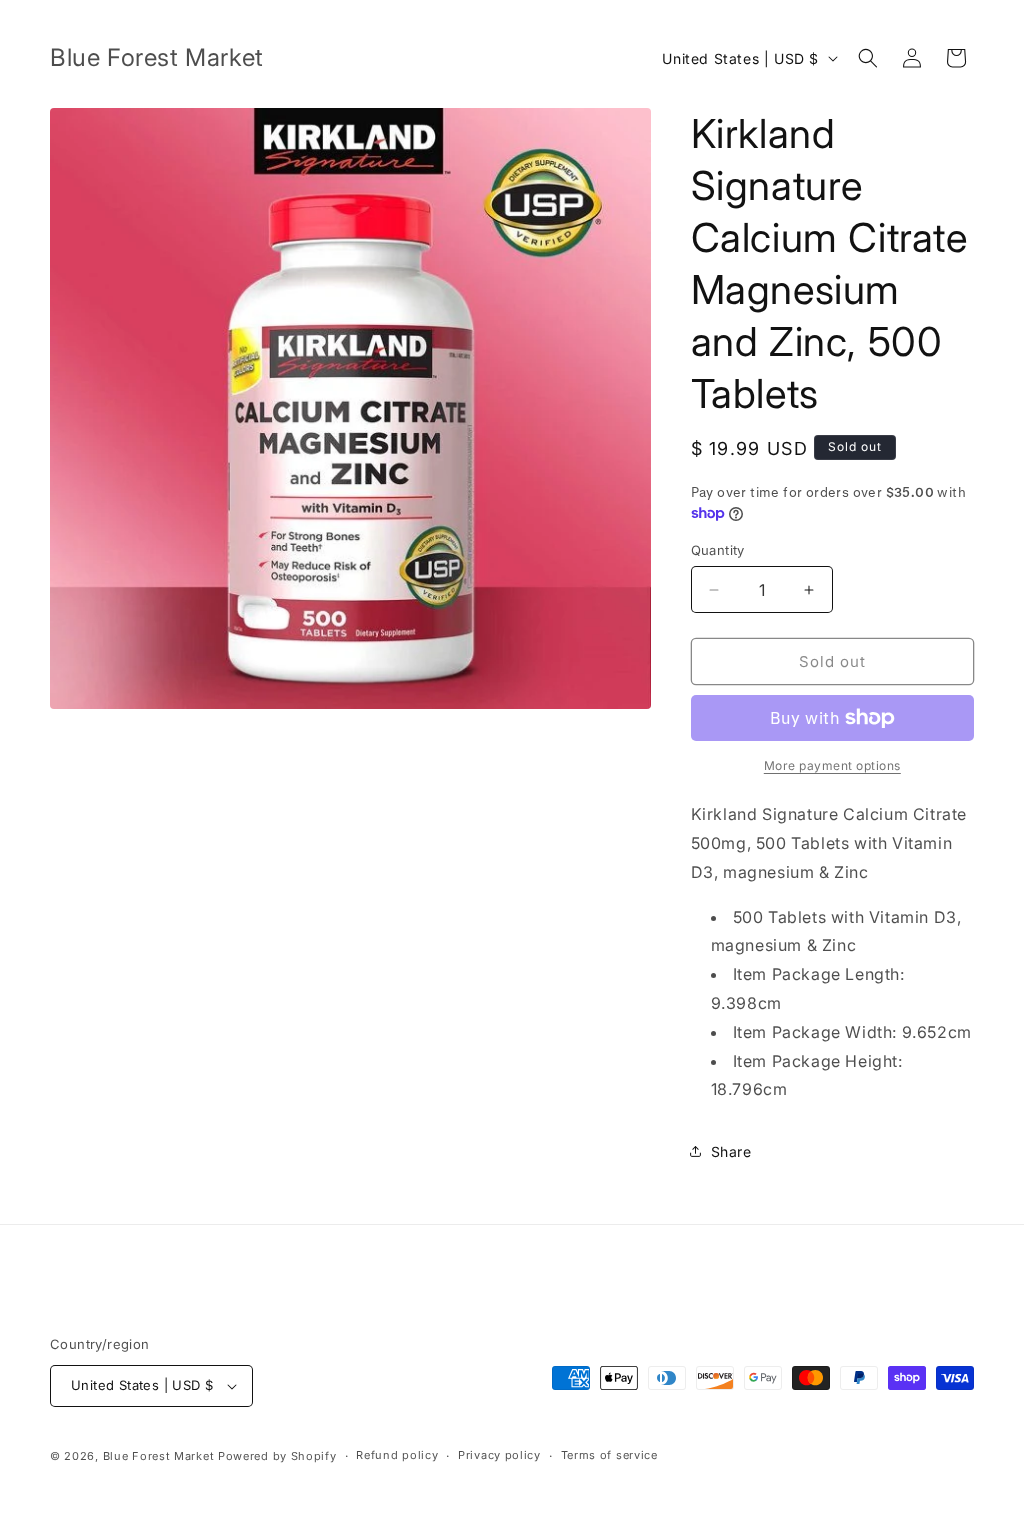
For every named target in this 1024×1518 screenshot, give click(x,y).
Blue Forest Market (159, 1456)
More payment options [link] (832, 765)
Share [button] (731, 1151)
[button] (868, 58)
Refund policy (397, 1455)
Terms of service (609, 1455)
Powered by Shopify (277, 1456)
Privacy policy (499, 1455)
